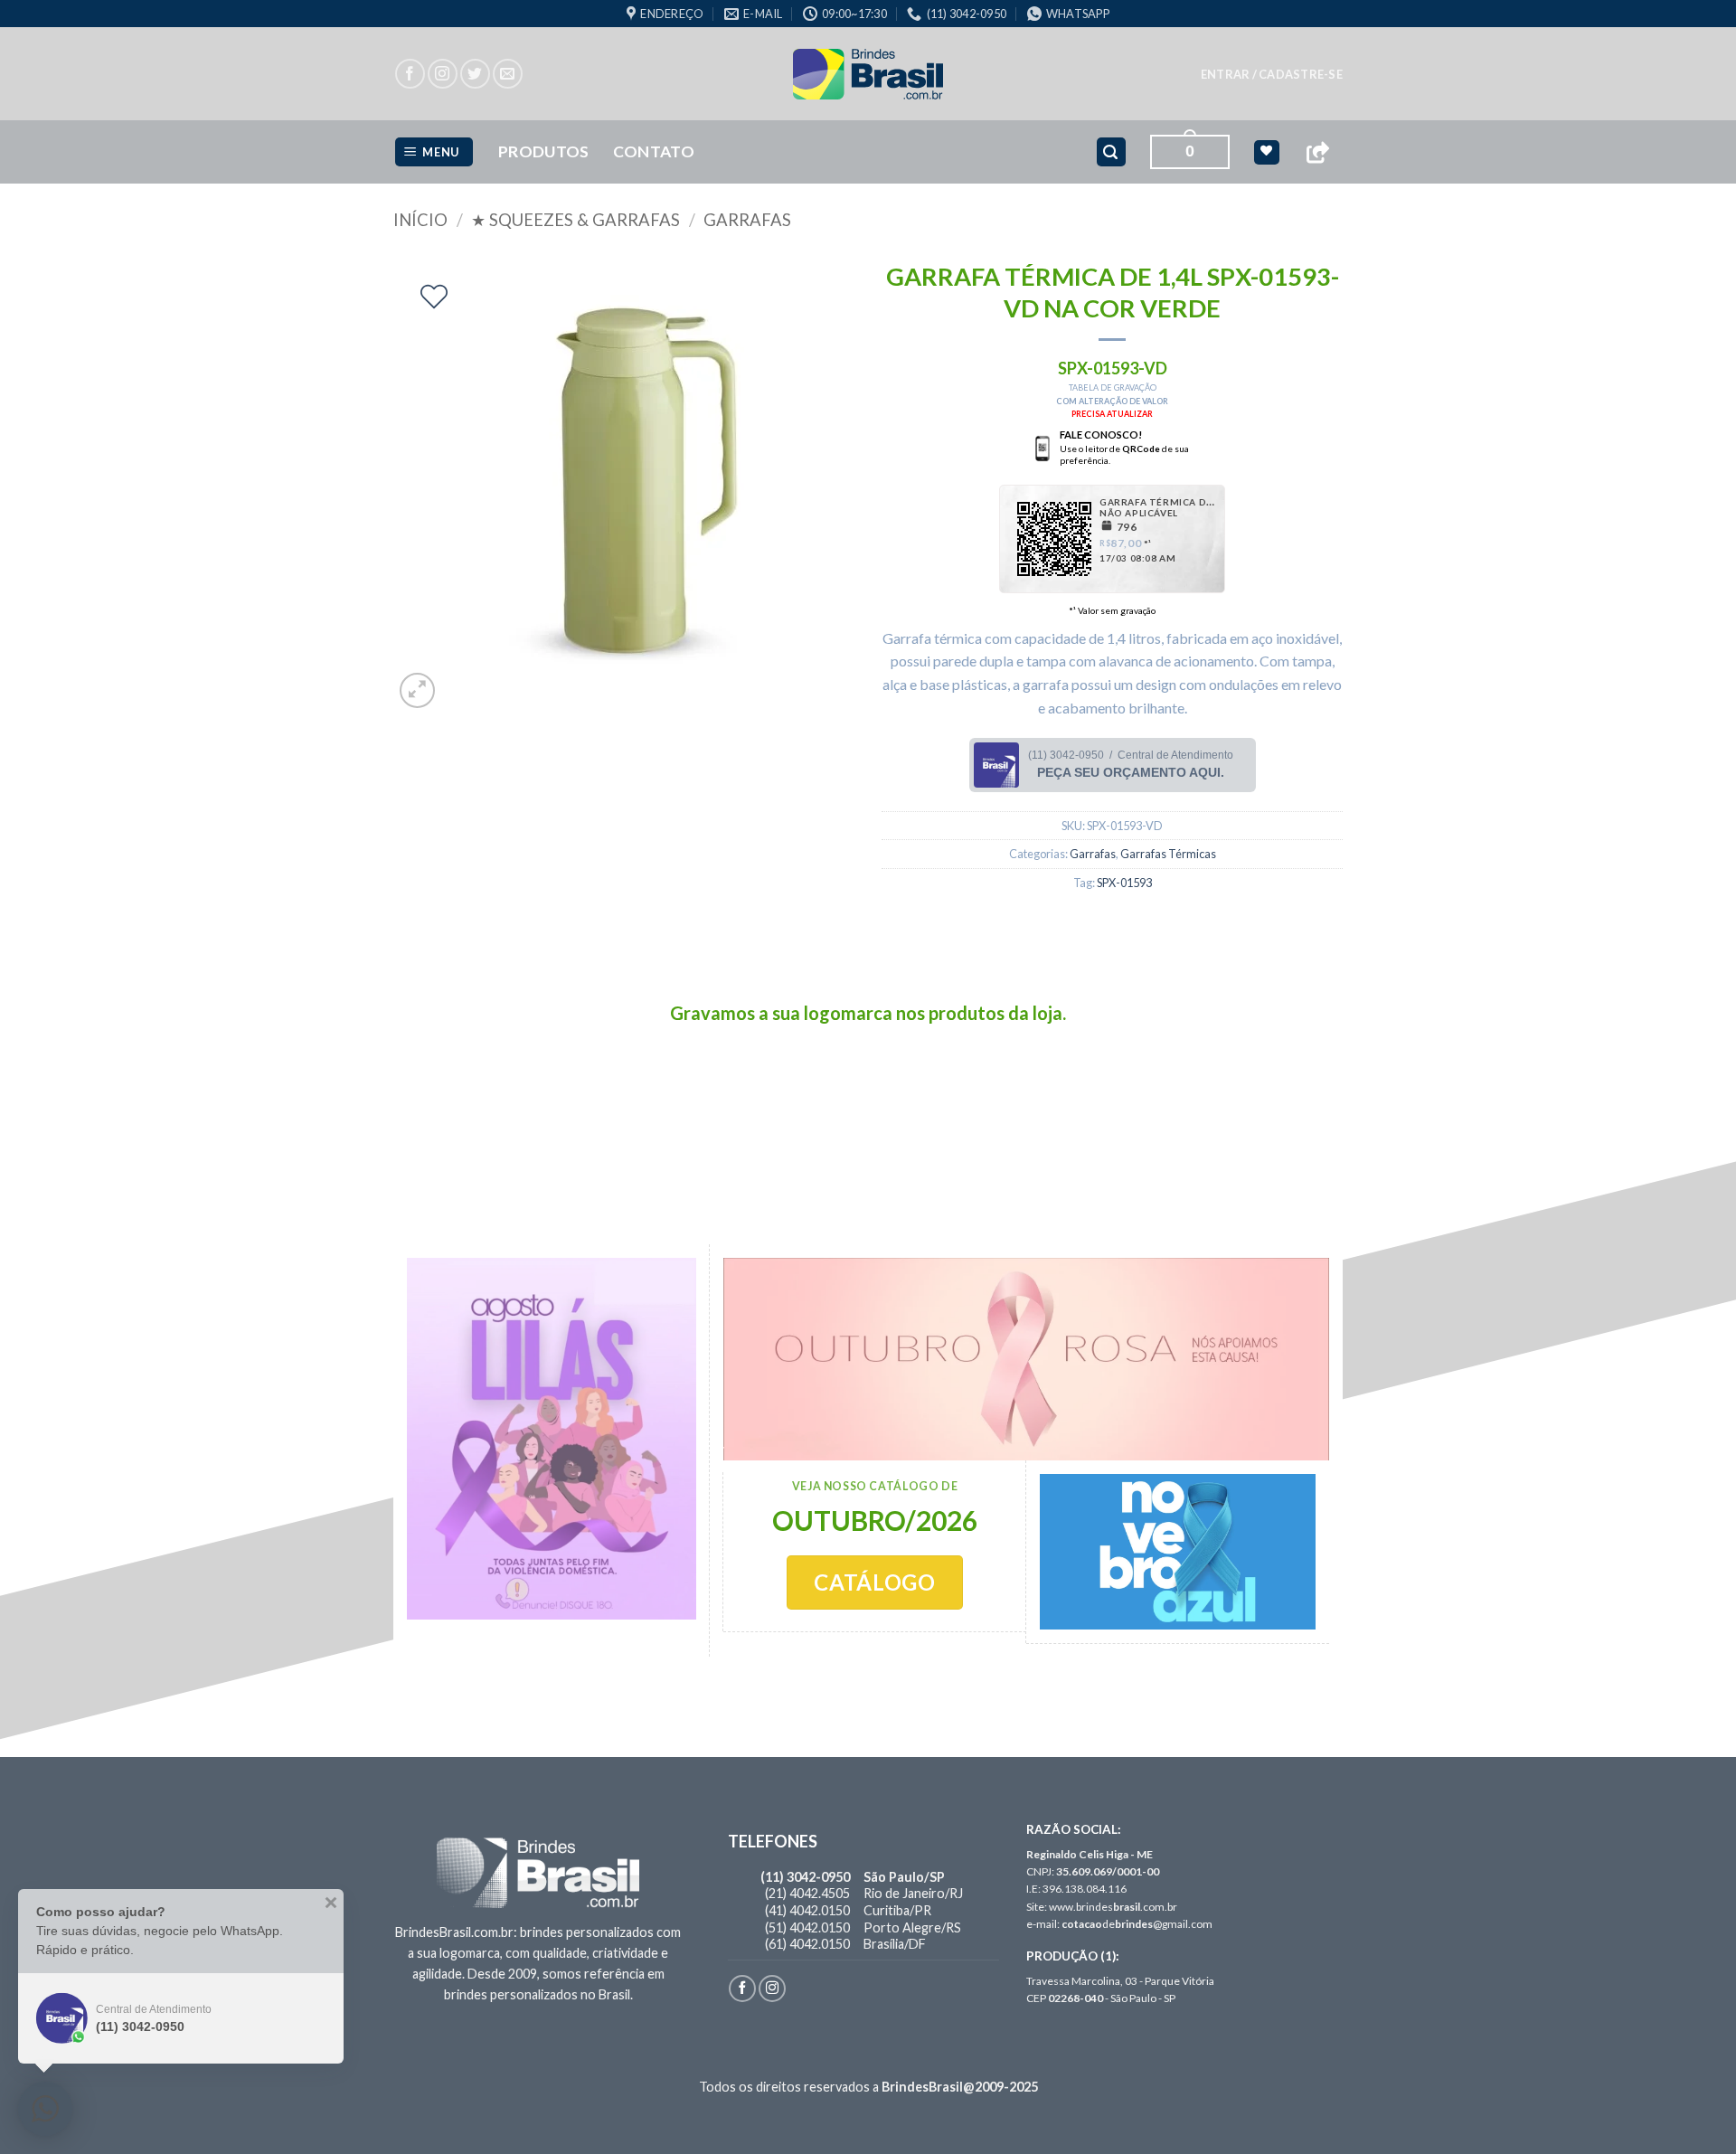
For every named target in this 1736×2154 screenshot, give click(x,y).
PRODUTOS (544, 151)
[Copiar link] (1317, 152)
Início (420, 220)
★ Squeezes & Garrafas (576, 220)
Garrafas (747, 220)
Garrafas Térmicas (1168, 854)
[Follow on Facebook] (410, 74)
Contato (654, 151)
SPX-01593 (1124, 883)
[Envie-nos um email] (508, 74)
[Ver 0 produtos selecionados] (1266, 152)
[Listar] (434, 297)
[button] (1272, 74)
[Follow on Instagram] (443, 74)
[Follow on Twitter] (475, 74)
